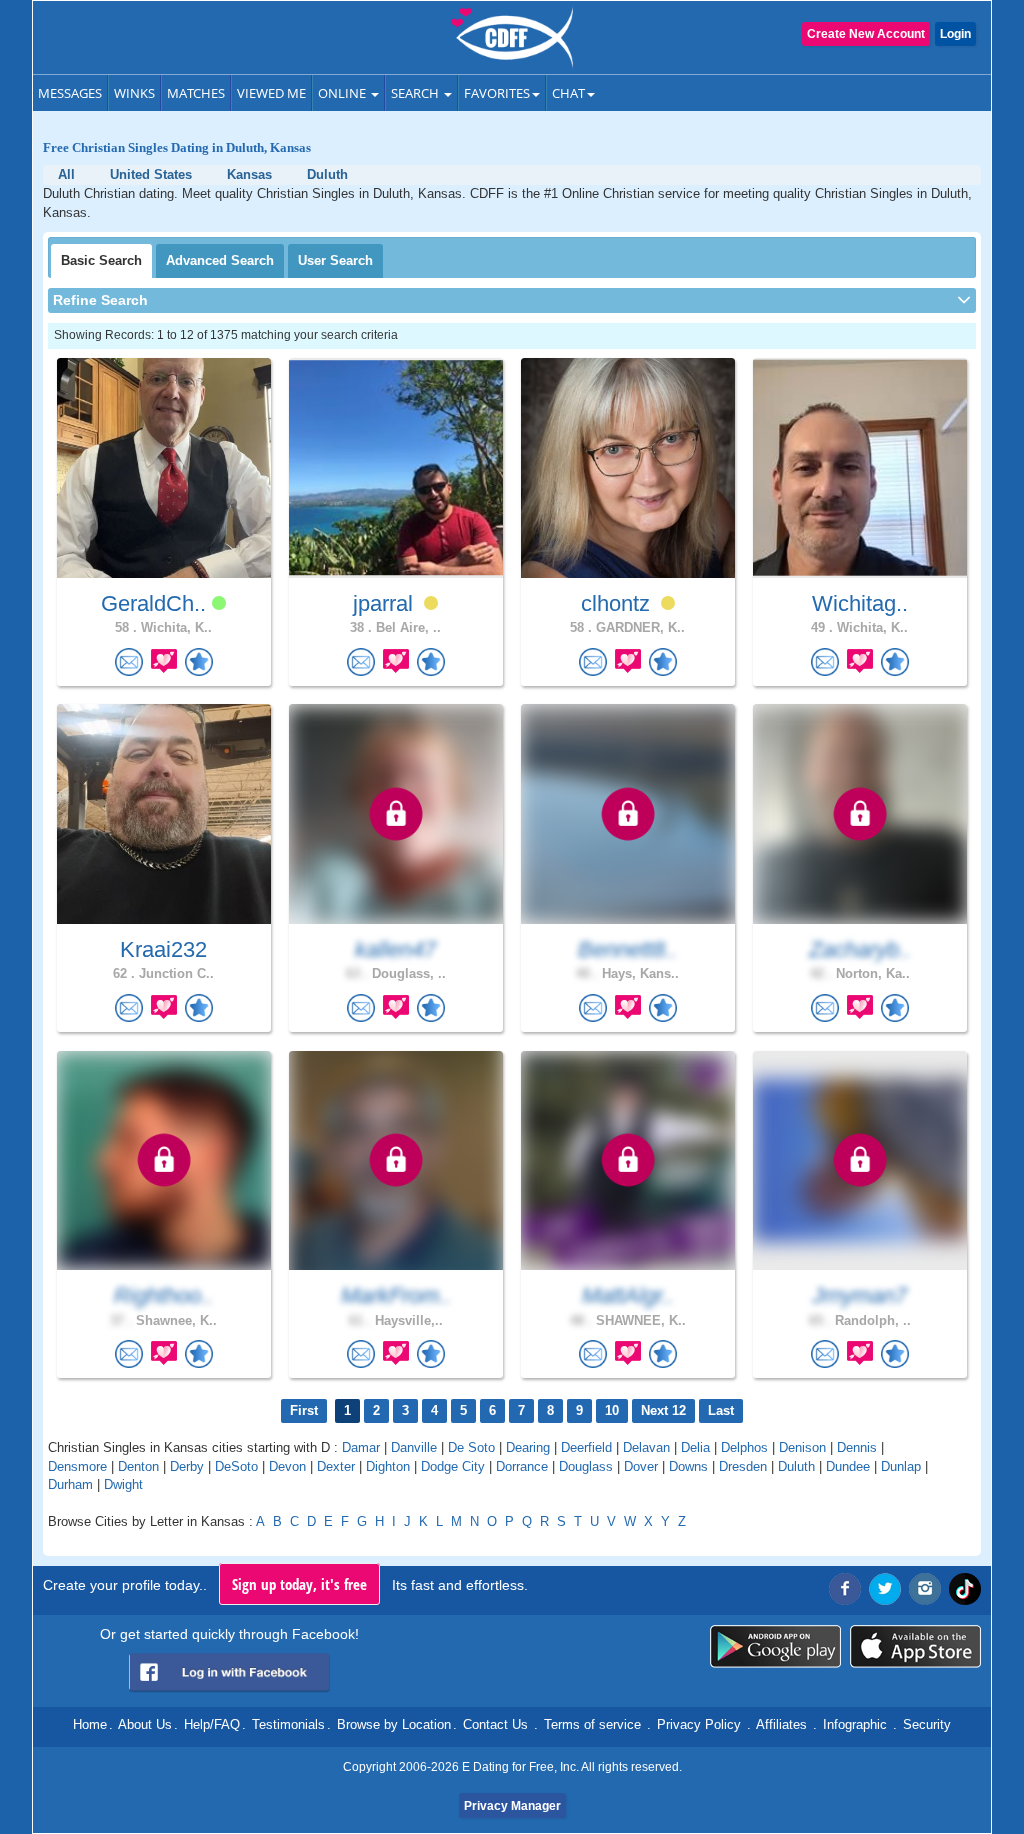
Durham (70, 1484)
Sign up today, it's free (299, 1584)
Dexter (336, 1466)
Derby (187, 1466)
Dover (641, 1466)
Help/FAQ (212, 1724)
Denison (802, 1447)
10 (612, 1410)
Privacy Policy (699, 1724)
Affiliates (781, 1724)
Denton (138, 1466)
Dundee (848, 1466)
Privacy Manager (512, 1806)
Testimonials (288, 1724)
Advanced (220, 260)
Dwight (123, 1484)
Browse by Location (394, 1724)
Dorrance (522, 1466)
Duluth (796, 1466)
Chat (568, 93)
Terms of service (592, 1724)
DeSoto (236, 1466)
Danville (414, 1447)
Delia (695, 1447)
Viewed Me (271, 93)
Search (416, 93)
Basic (101, 260)
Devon (287, 1466)
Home (90, 1724)
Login (955, 34)
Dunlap (901, 1466)
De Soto (471, 1447)
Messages (70, 93)
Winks (134, 93)
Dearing (528, 1447)
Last (721, 1410)
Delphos (744, 1447)
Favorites (497, 93)
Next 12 (663, 1410)
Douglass (586, 1466)
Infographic (855, 1724)
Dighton (388, 1466)
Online (343, 93)
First (304, 1410)
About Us (145, 1724)
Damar (361, 1447)
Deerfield (586, 1447)
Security (927, 1724)
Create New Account (866, 34)
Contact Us (495, 1724)
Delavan (646, 1447)
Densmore (77, 1466)
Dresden (743, 1466)
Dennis (857, 1447)
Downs (688, 1466)
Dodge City (453, 1466)
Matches (196, 93)
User (335, 260)
